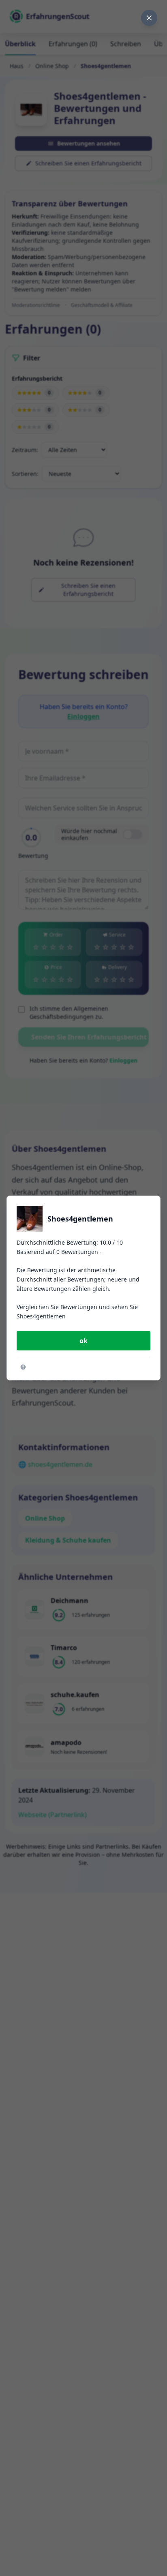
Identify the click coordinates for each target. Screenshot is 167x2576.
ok (83, 1341)
